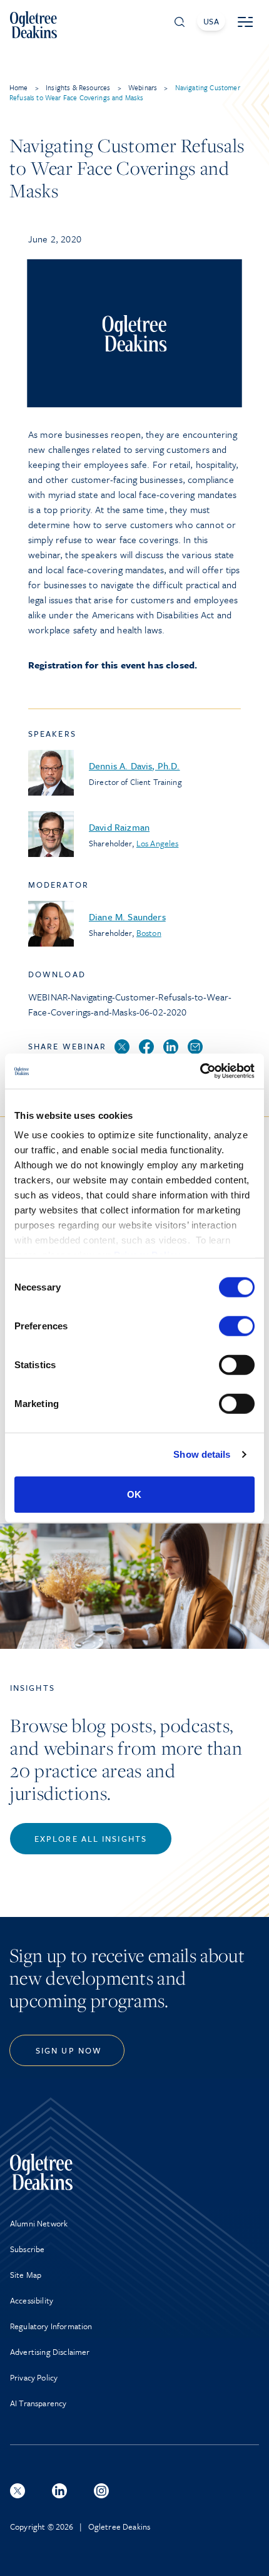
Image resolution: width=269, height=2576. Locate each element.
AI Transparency (38, 2403)
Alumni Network (39, 2223)
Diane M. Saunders (127, 917)
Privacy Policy (34, 2377)
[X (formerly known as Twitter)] (18, 2491)
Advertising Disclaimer (50, 2352)
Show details (202, 1454)
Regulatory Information (51, 2326)
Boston (149, 933)
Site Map (26, 2275)
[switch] (237, 1326)
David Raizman (119, 827)
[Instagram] (101, 2491)
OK (134, 1494)
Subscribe (27, 2249)
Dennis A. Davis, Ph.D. (134, 766)
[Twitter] (122, 1047)
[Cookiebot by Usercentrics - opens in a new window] (200, 1071)
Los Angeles (158, 843)
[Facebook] (146, 1047)
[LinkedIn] (171, 1047)
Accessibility (32, 2300)
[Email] (195, 1047)
